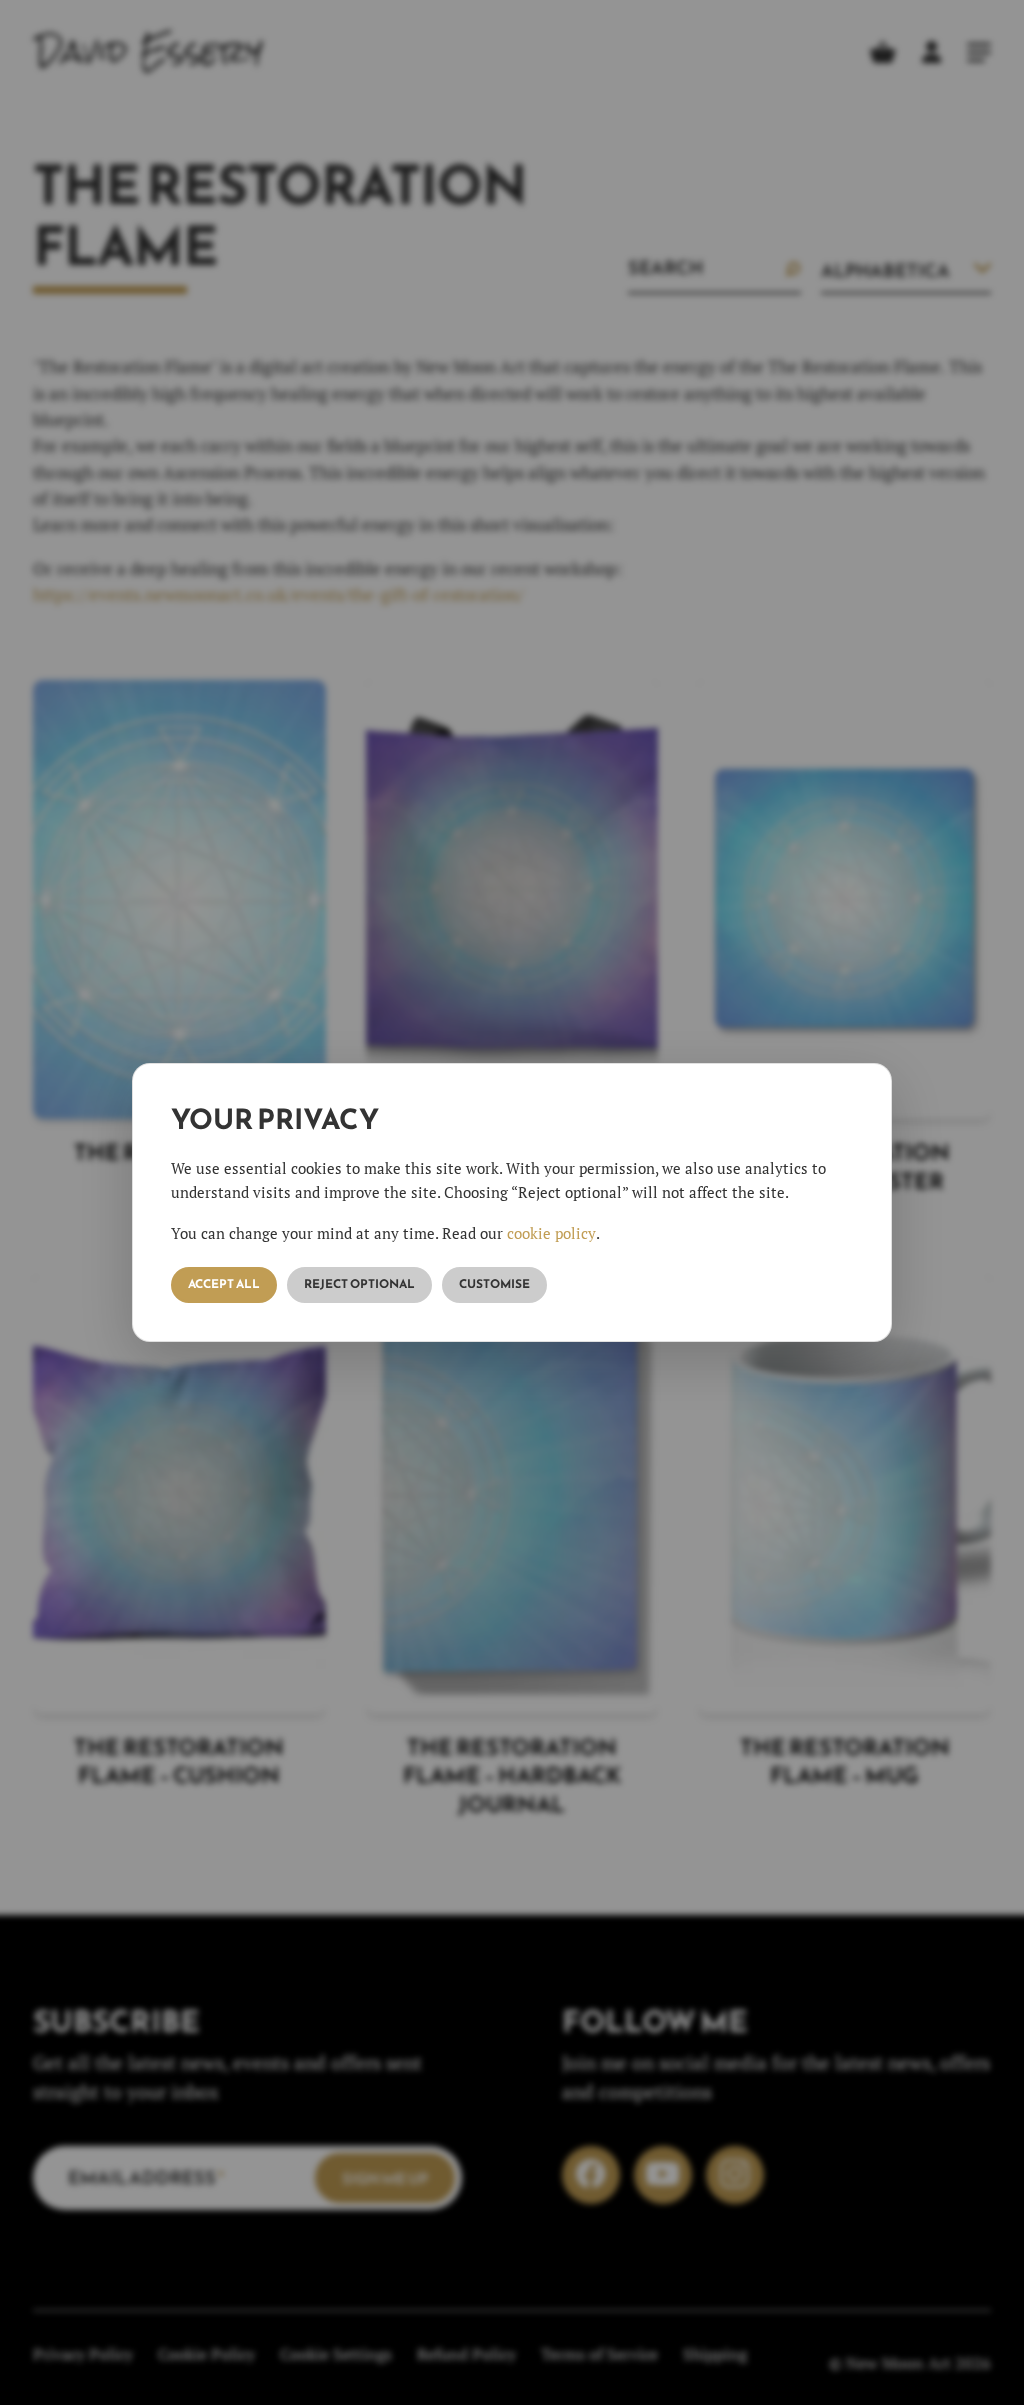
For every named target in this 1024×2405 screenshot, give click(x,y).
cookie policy (551, 1233)
